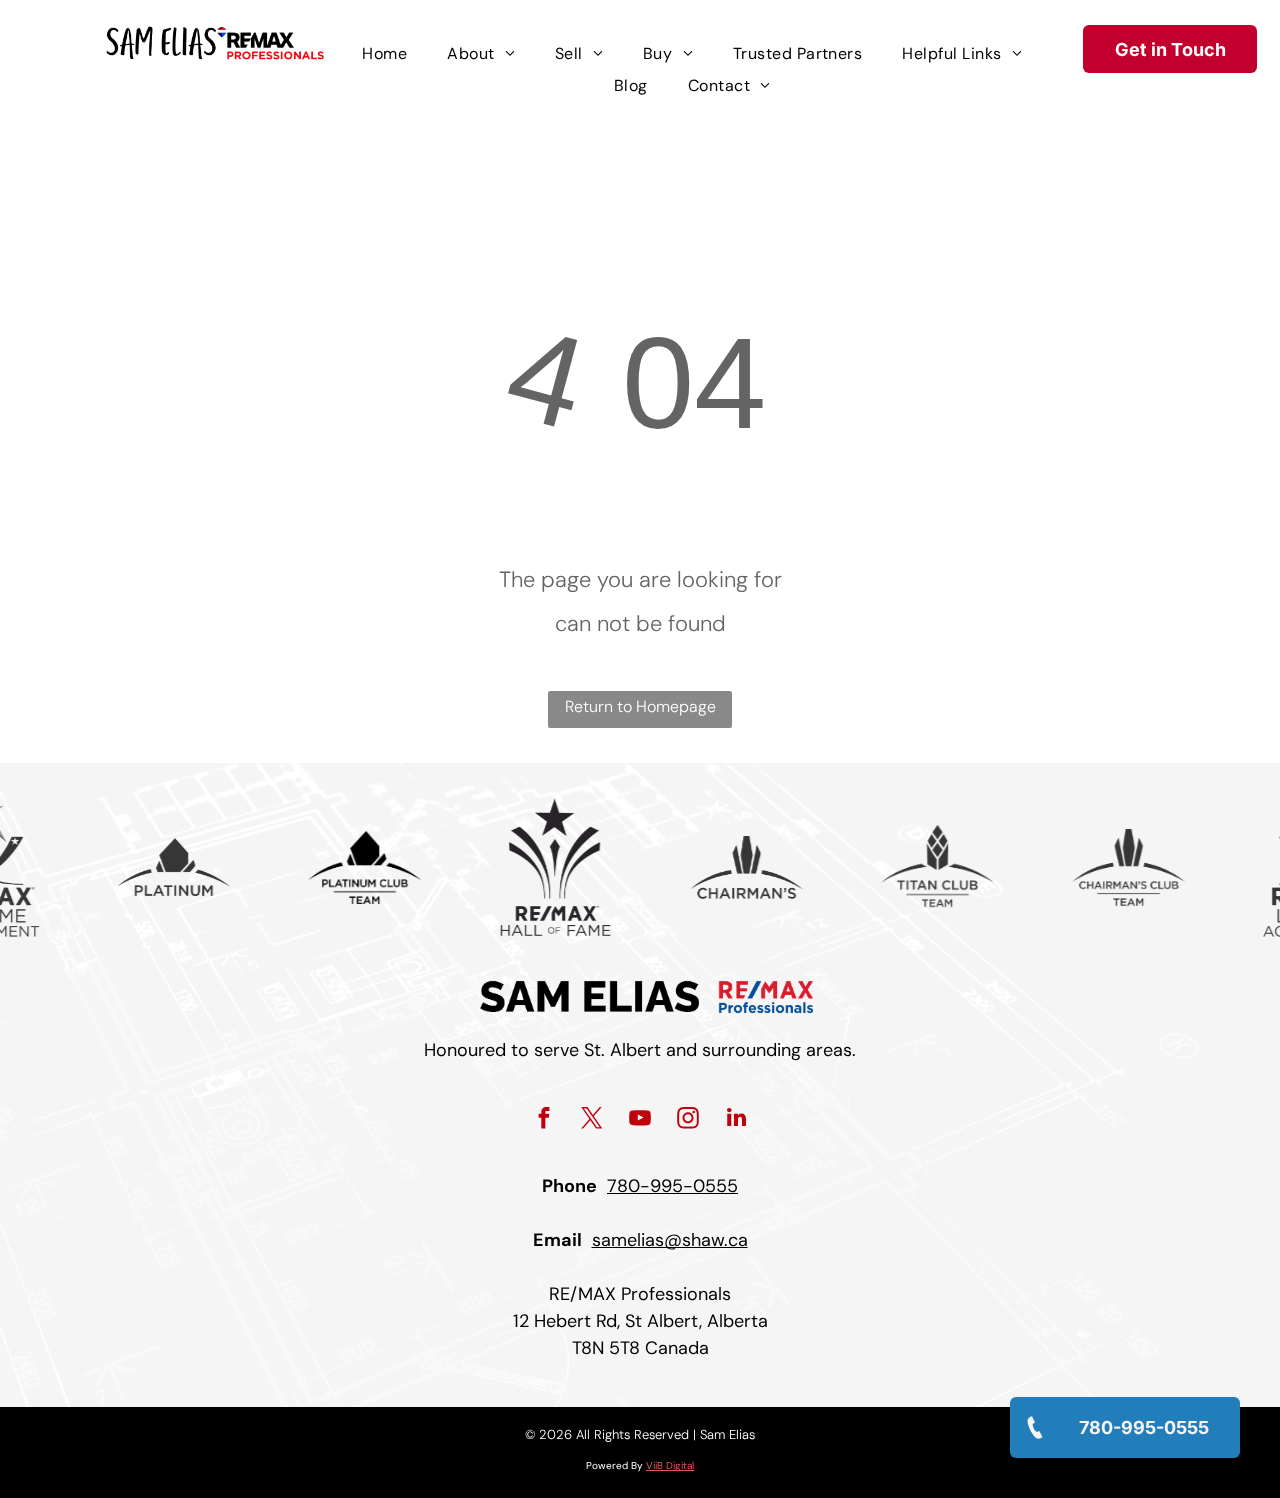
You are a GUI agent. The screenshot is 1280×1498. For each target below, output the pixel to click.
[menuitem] (384, 54)
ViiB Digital (670, 1465)
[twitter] (592, 1120)
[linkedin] (736, 1120)
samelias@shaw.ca (670, 1240)
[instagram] (688, 1120)
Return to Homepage (640, 706)
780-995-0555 (672, 1186)
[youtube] (640, 1120)
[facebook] (544, 1120)
